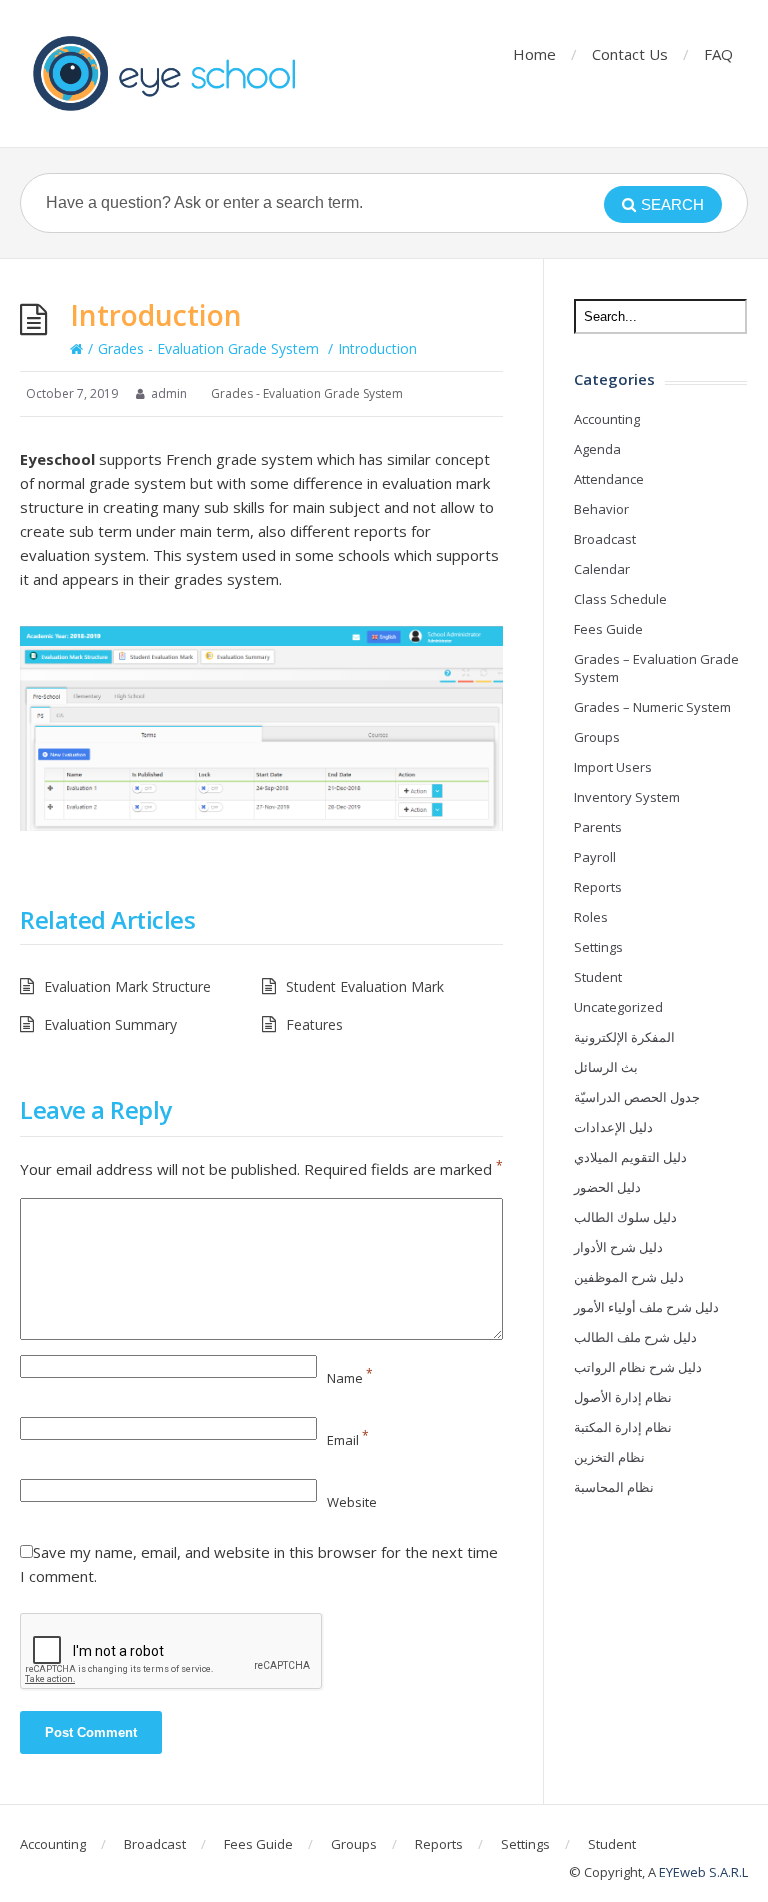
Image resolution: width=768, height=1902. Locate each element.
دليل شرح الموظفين (629, 1277)
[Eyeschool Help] (170, 73)
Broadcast (605, 539)
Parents (598, 827)
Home (534, 54)
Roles (591, 917)
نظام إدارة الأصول (623, 1397)
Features (314, 1024)
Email (348, 1440)
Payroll (595, 857)
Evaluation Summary (110, 1024)
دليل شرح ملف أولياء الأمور (646, 1307)
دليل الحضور (607, 1187)
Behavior (601, 509)
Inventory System (627, 797)
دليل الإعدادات (613, 1127)
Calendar (602, 569)
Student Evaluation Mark (365, 986)
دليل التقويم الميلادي (630, 1157)
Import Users (613, 767)
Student (598, 977)
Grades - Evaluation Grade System (208, 348)
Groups (597, 737)
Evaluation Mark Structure (127, 986)
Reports (598, 887)
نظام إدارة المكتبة (623, 1427)
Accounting (607, 419)
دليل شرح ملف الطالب (635, 1337)
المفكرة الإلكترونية (624, 1037)
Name (350, 1378)
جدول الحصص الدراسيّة (637, 1097)
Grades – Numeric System (652, 707)
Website (352, 1502)
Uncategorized (618, 1007)
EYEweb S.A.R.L (703, 1872)
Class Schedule (620, 599)
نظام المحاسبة (614, 1487)
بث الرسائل (606, 1067)
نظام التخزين (609, 1457)
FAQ (718, 54)
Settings (598, 947)
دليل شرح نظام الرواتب (638, 1367)
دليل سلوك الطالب (625, 1217)
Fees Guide (608, 629)
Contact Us (630, 54)
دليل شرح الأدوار (618, 1247)
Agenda (597, 449)
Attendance (609, 479)
